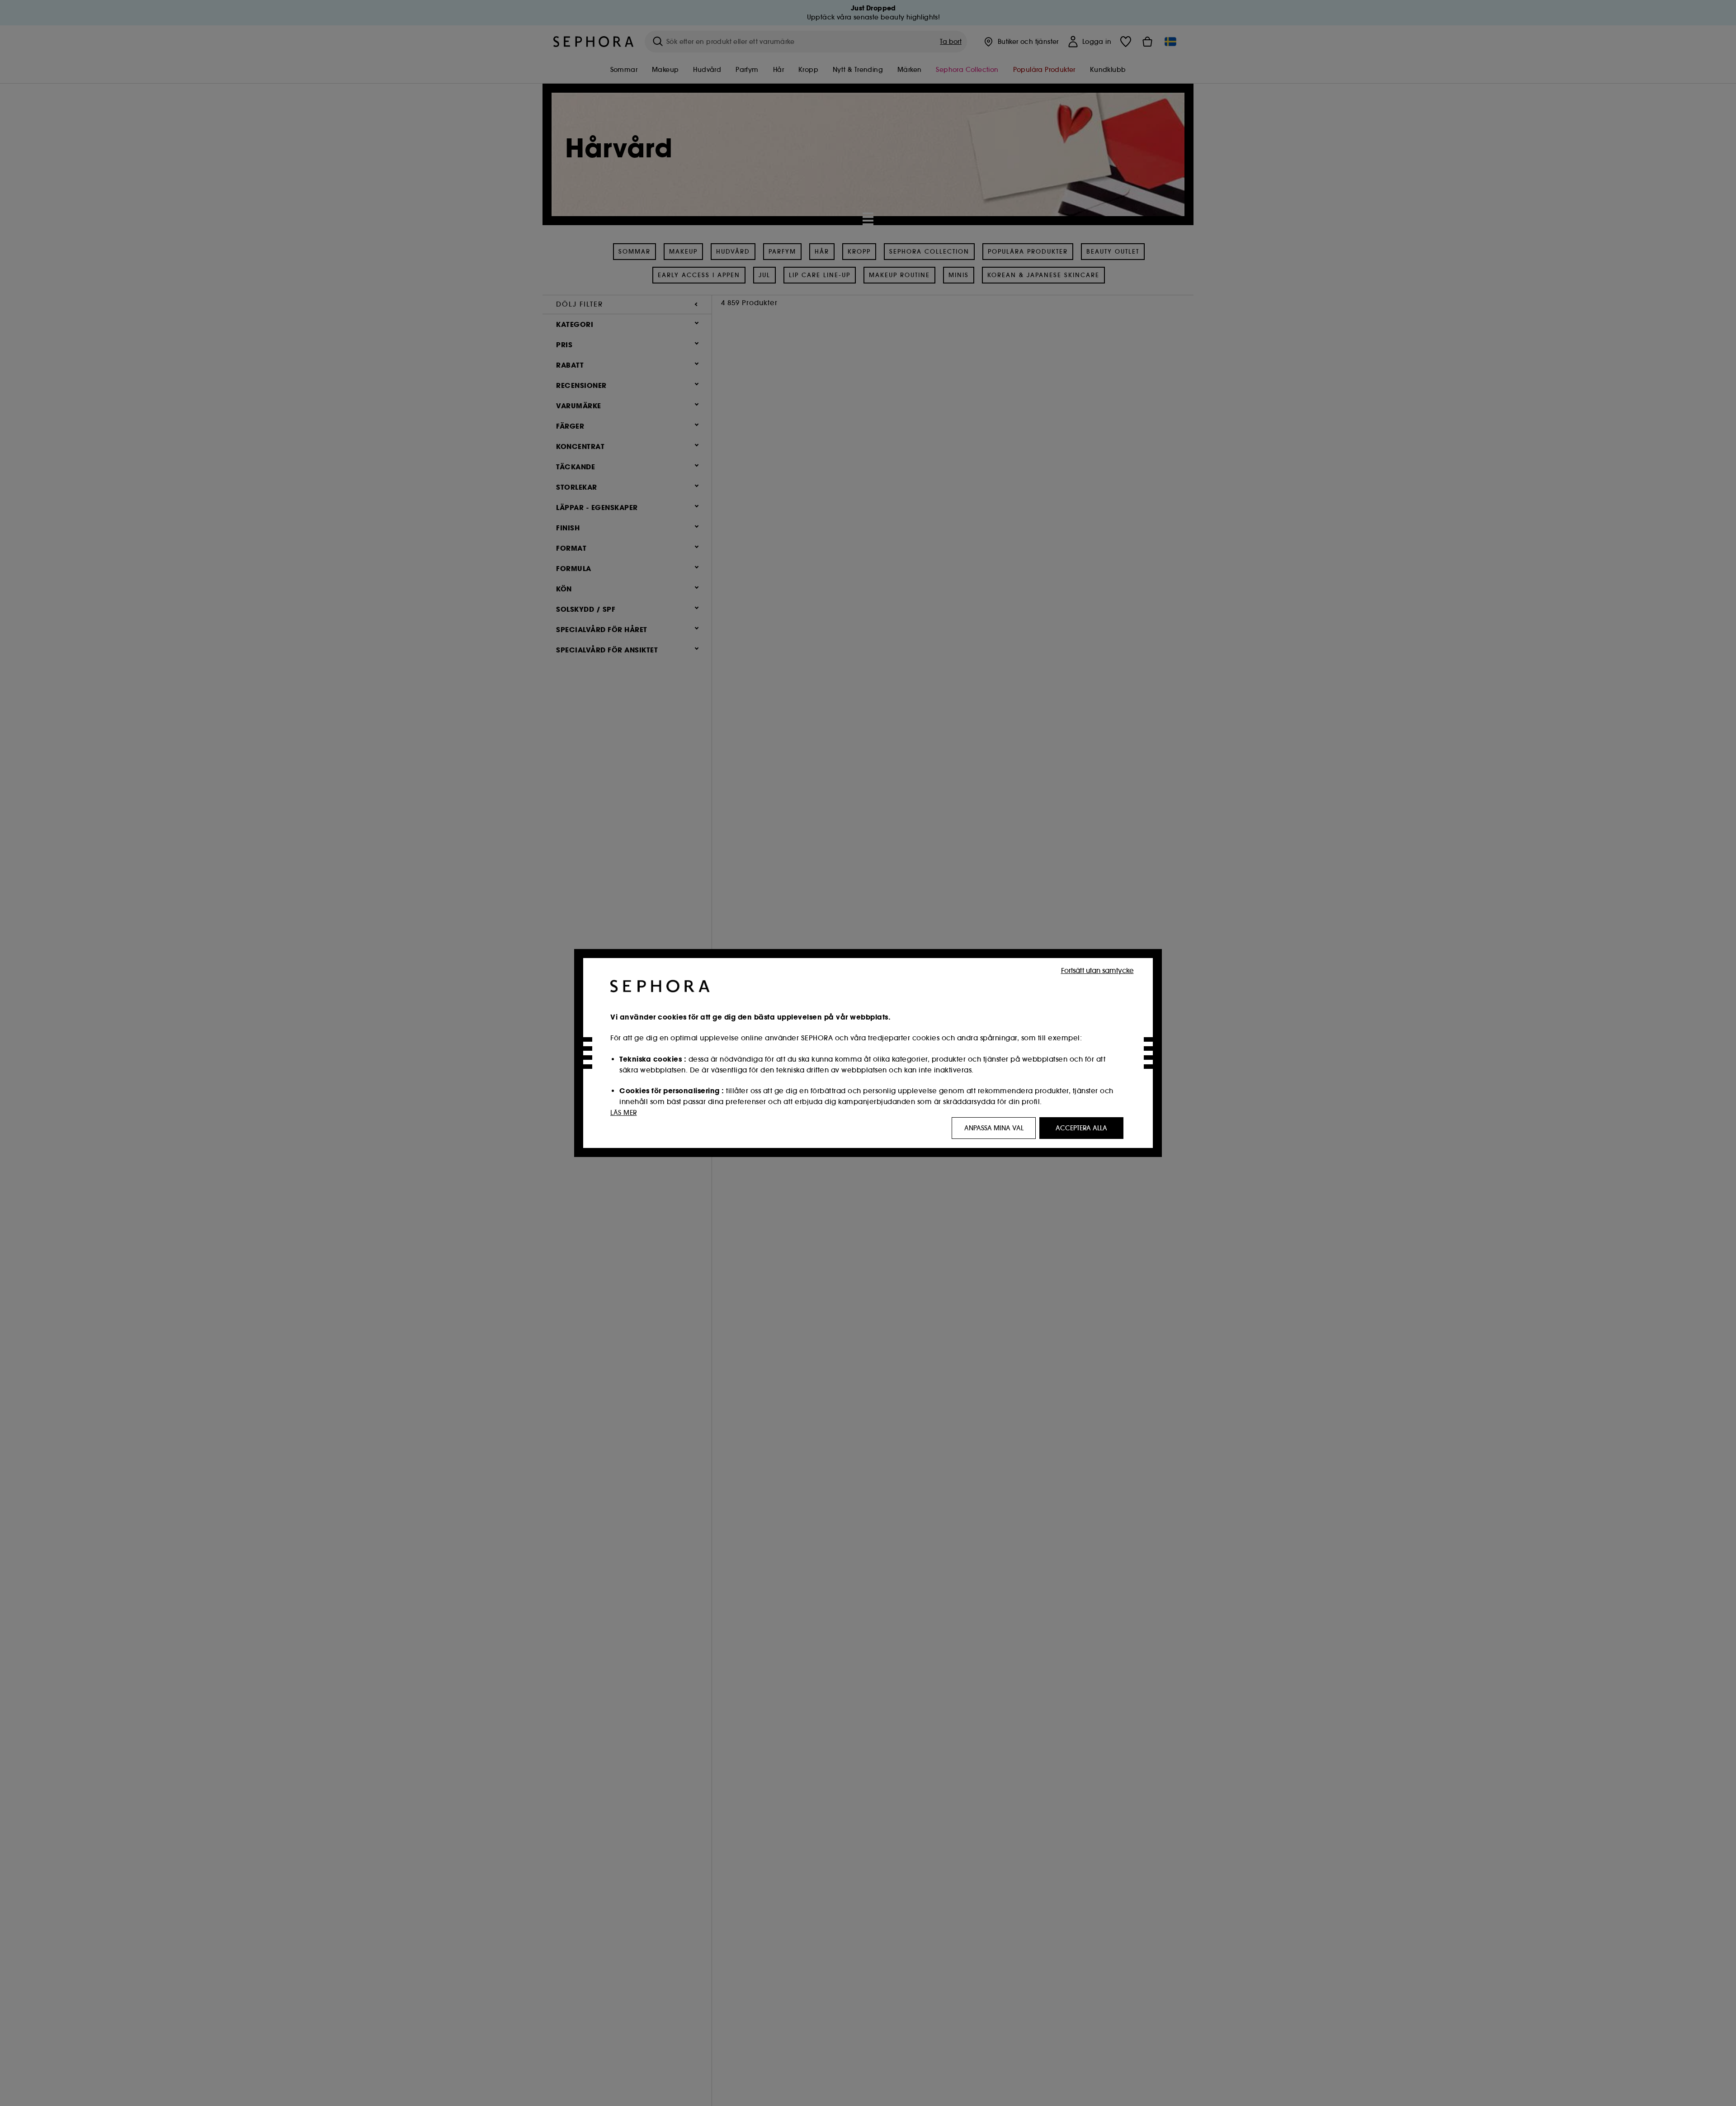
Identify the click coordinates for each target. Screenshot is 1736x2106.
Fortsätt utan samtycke (1097, 970)
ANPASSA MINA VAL (994, 1128)
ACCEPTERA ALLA (1081, 1128)
